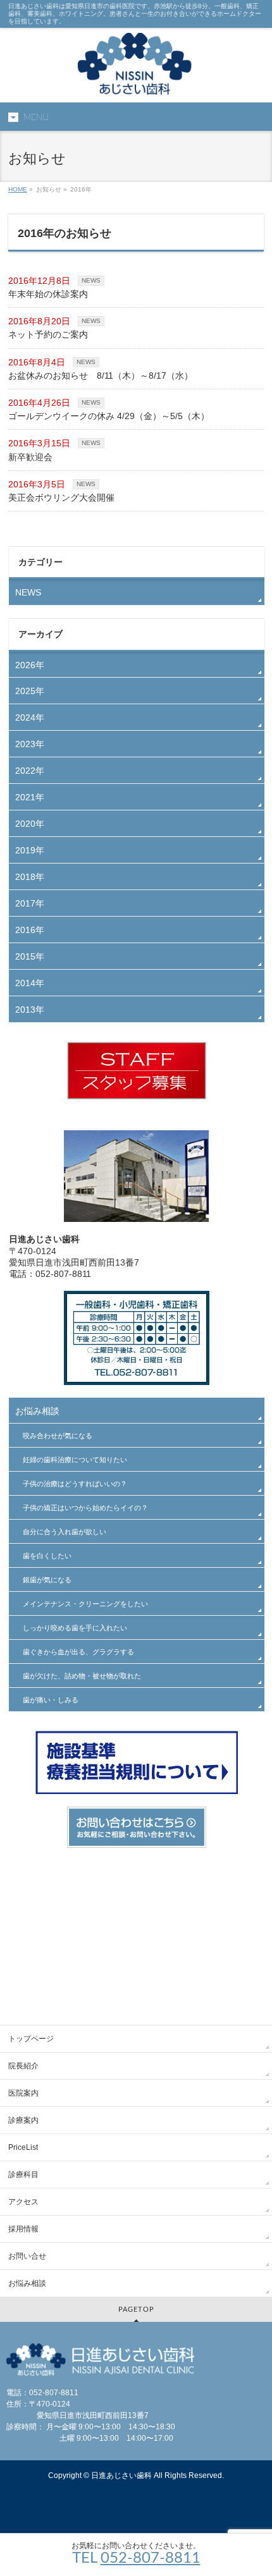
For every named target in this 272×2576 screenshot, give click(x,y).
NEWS (91, 280)
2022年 (30, 771)
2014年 (30, 983)
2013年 (30, 1010)
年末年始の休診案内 (48, 294)
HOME (18, 189)
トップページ (31, 2039)
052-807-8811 (151, 2558)
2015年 (30, 956)
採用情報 (23, 2229)
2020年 (30, 824)
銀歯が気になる (47, 1580)
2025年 (30, 691)
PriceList (23, 2147)
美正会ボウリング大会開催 (61, 497)
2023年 (30, 744)
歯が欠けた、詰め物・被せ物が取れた (82, 1676)
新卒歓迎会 (30, 457)
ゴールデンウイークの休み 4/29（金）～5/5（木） (109, 416)
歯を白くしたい (47, 1556)
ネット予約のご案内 (48, 334)
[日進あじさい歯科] (136, 82)
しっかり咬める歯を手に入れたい (75, 1628)
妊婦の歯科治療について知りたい (75, 1460)
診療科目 (23, 2175)
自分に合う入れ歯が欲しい (65, 1532)
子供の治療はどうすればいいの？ (75, 1484)
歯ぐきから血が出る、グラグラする (78, 1652)
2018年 (30, 877)
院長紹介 (23, 2066)
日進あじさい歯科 (121, 2475)
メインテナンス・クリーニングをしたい (85, 1604)
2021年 (30, 797)
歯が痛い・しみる (51, 1700)
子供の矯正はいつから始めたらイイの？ (85, 1508)
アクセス (23, 2202)
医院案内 (23, 2093)
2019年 (30, 850)
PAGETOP (136, 2310)
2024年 (30, 717)
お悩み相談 (37, 1411)
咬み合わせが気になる (58, 1436)
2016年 (30, 930)
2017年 (30, 903)
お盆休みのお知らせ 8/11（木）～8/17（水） (101, 375)
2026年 (30, 665)
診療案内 (23, 2120)
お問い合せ (27, 2256)
